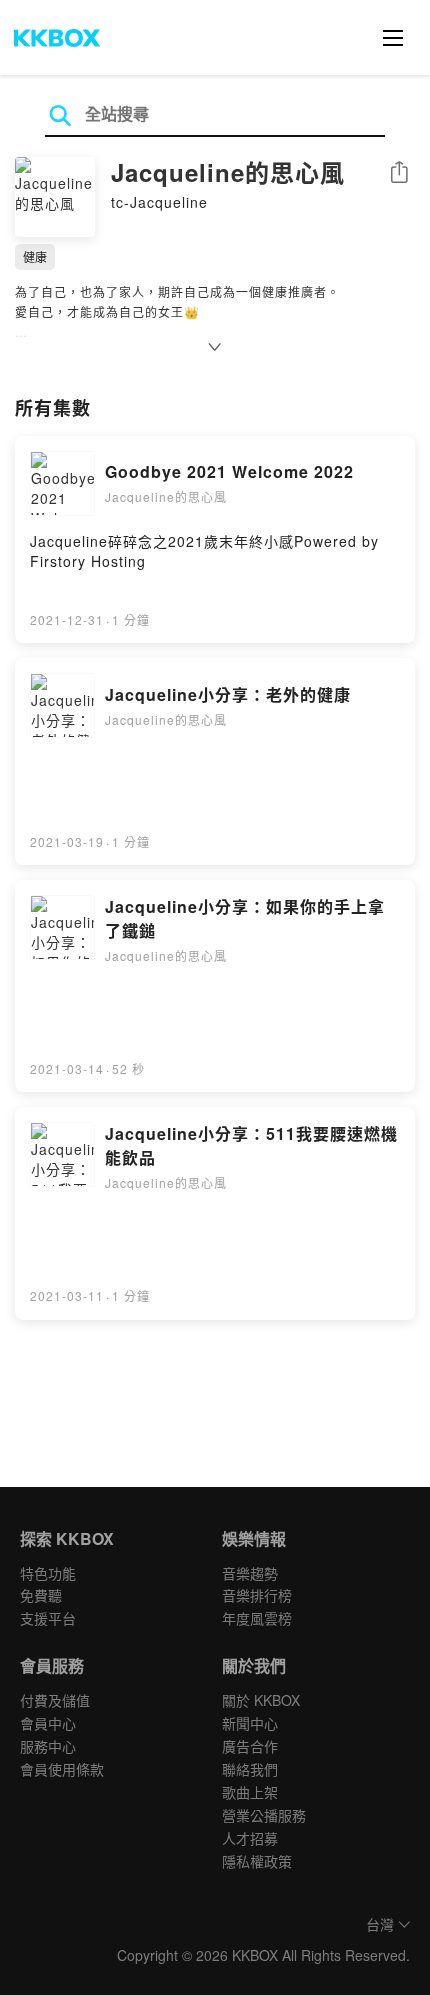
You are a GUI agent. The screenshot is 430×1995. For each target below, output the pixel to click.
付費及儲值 (55, 1700)
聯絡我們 (250, 1769)
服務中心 (48, 1746)
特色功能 (48, 1573)
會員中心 (48, 1723)
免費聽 (41, 1595)
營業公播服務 (264, 1815)
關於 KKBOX (261, 1700)
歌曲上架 (250, 1792)
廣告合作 (250, 1746)
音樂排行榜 (257, 1595)
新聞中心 (250, 1723)
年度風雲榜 (257, 1618)
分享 (399, 173)
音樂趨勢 (250, 1573)
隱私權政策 (257, 1861)
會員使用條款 (62, 1769)
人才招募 (250, 1838)
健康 (35, 256)
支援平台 (48, 1618)
